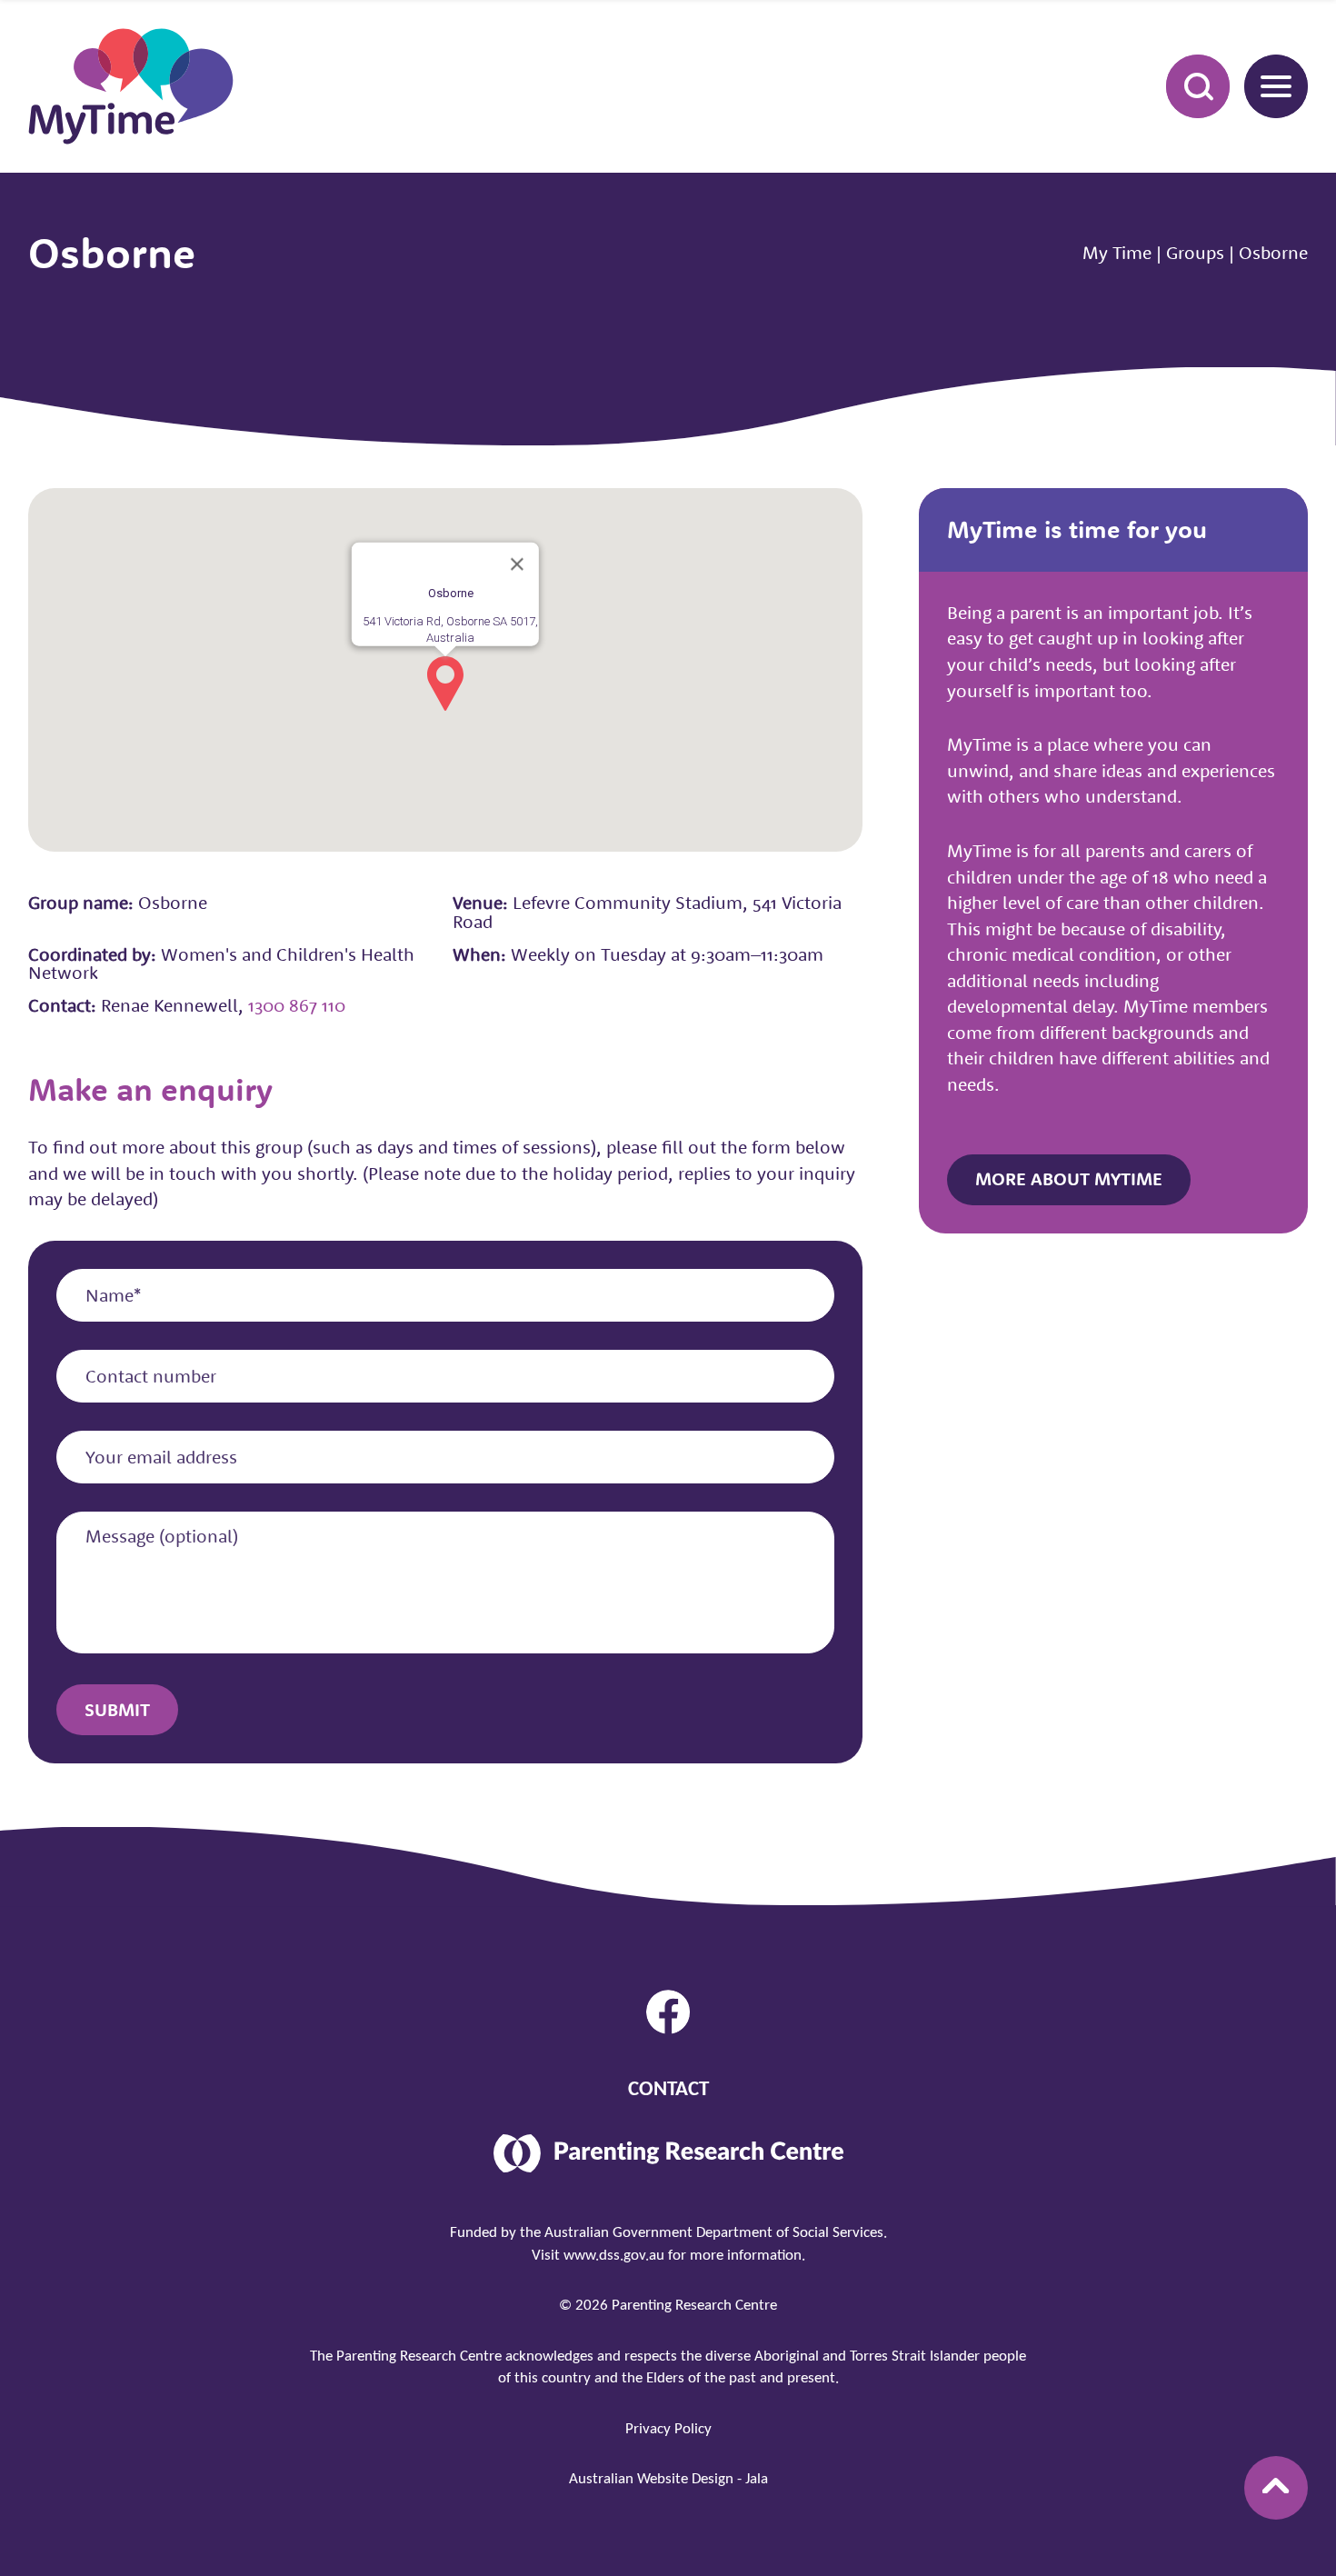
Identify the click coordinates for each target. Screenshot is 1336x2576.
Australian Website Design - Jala (668, 2479)
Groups (1195, 252)
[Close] (517, 564)
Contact (668, 2090)
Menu (1276, 86)
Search (1198, 86)
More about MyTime (1069, 1178)
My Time (1117, 252)
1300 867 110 (297, 1005)
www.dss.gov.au (614, 2256)
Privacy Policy (668, 2429)
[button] (445, 684)
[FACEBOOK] (668, 2012)
